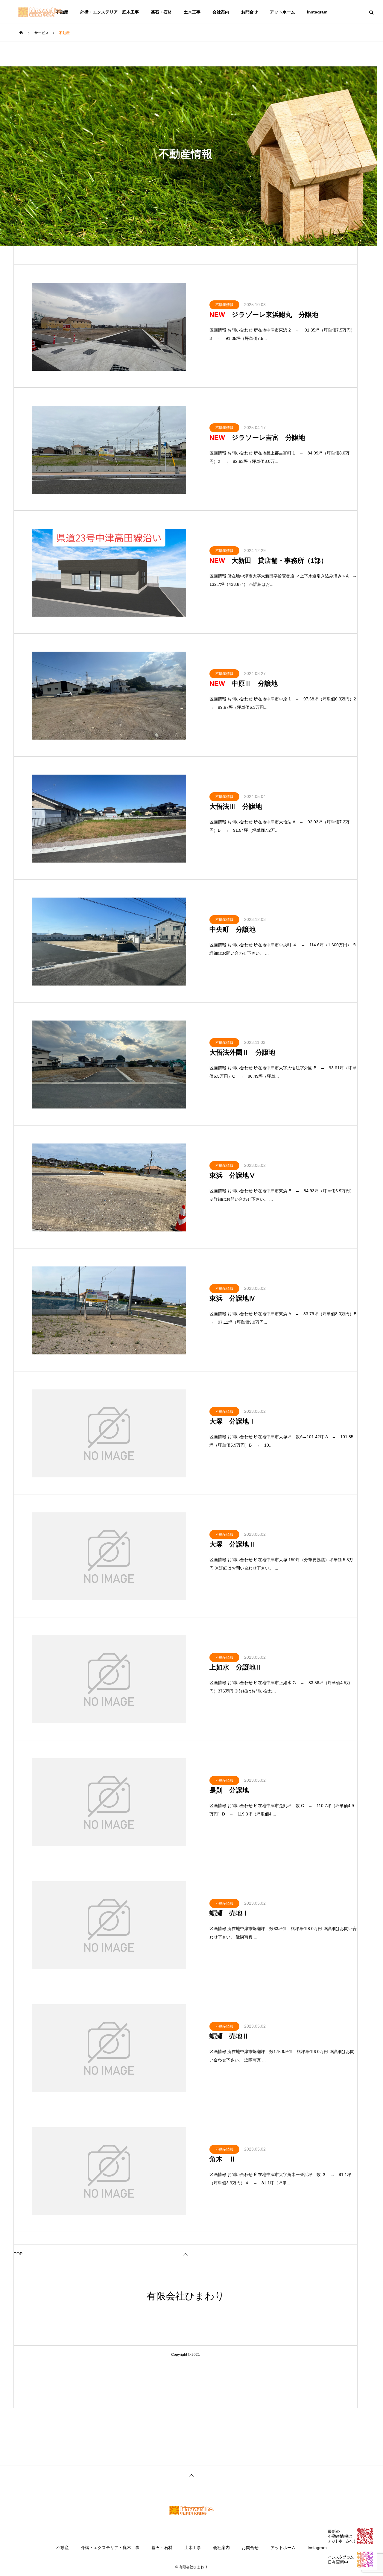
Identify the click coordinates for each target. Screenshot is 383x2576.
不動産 (63, 2548)
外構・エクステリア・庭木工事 (110, 12)
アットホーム (282, 12)
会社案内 (221, 12)
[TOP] (191, 2475)
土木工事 (192, 12)
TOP (18, 2254)
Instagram (317, 12)
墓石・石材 (161, 12)
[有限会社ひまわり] (40, 12)
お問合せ (250, 12)
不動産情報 (224, 305)
